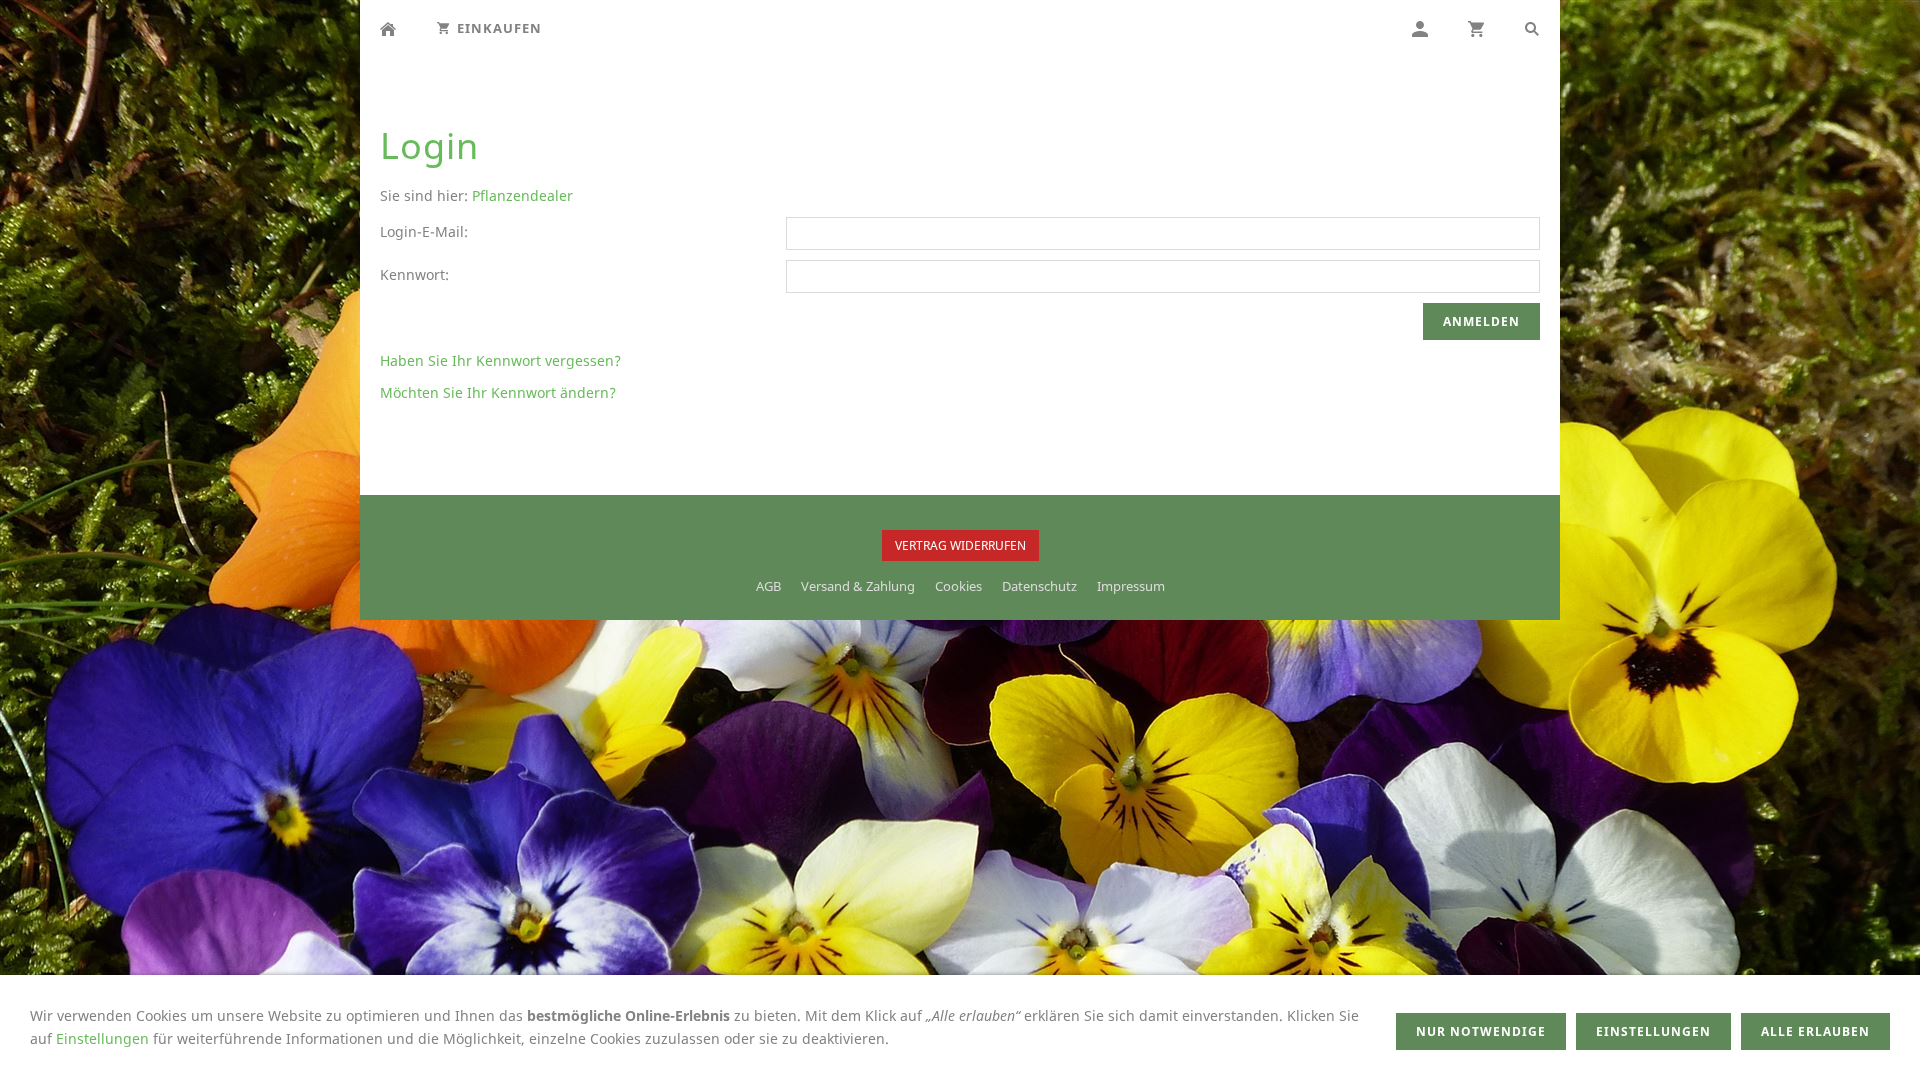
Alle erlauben (1815, 1031)
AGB (768, 586)
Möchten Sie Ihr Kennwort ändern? (498, 392)
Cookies (958, 586)
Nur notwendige (1481, 1031)
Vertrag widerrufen (960, 545)
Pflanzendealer (522, 195)
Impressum (1131, 586)
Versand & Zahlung (858, 586)
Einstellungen (102, 1038)
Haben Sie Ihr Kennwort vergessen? (500, 360)
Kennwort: (414, 274)
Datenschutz (1039, 586)
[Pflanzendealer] (388, 28)
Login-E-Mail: (424, 231)
